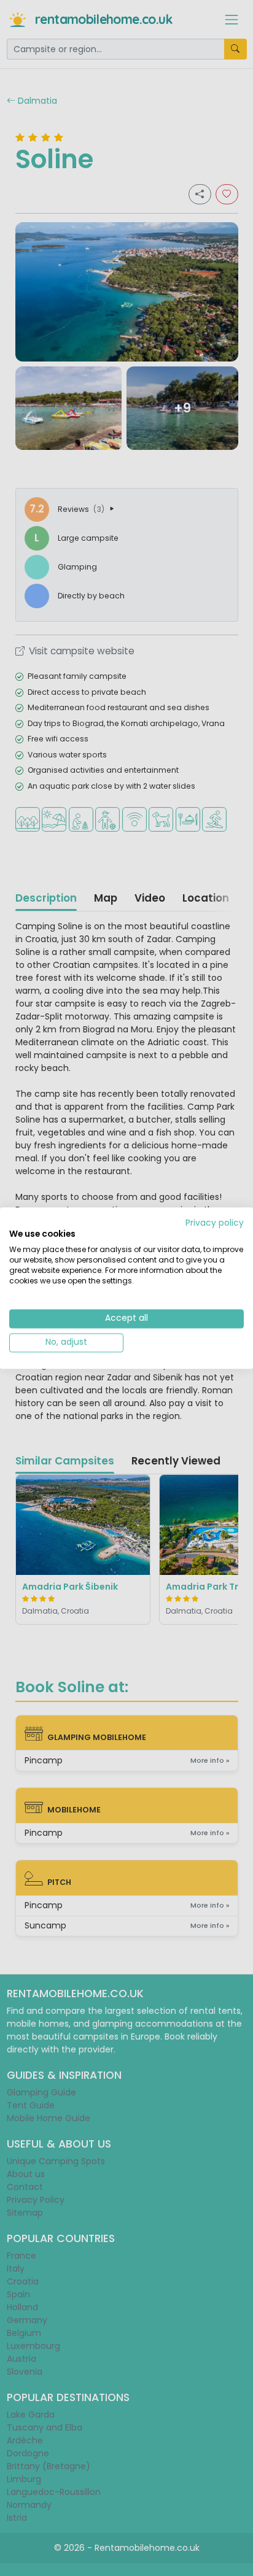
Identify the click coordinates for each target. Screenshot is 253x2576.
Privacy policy (215, 1223)
